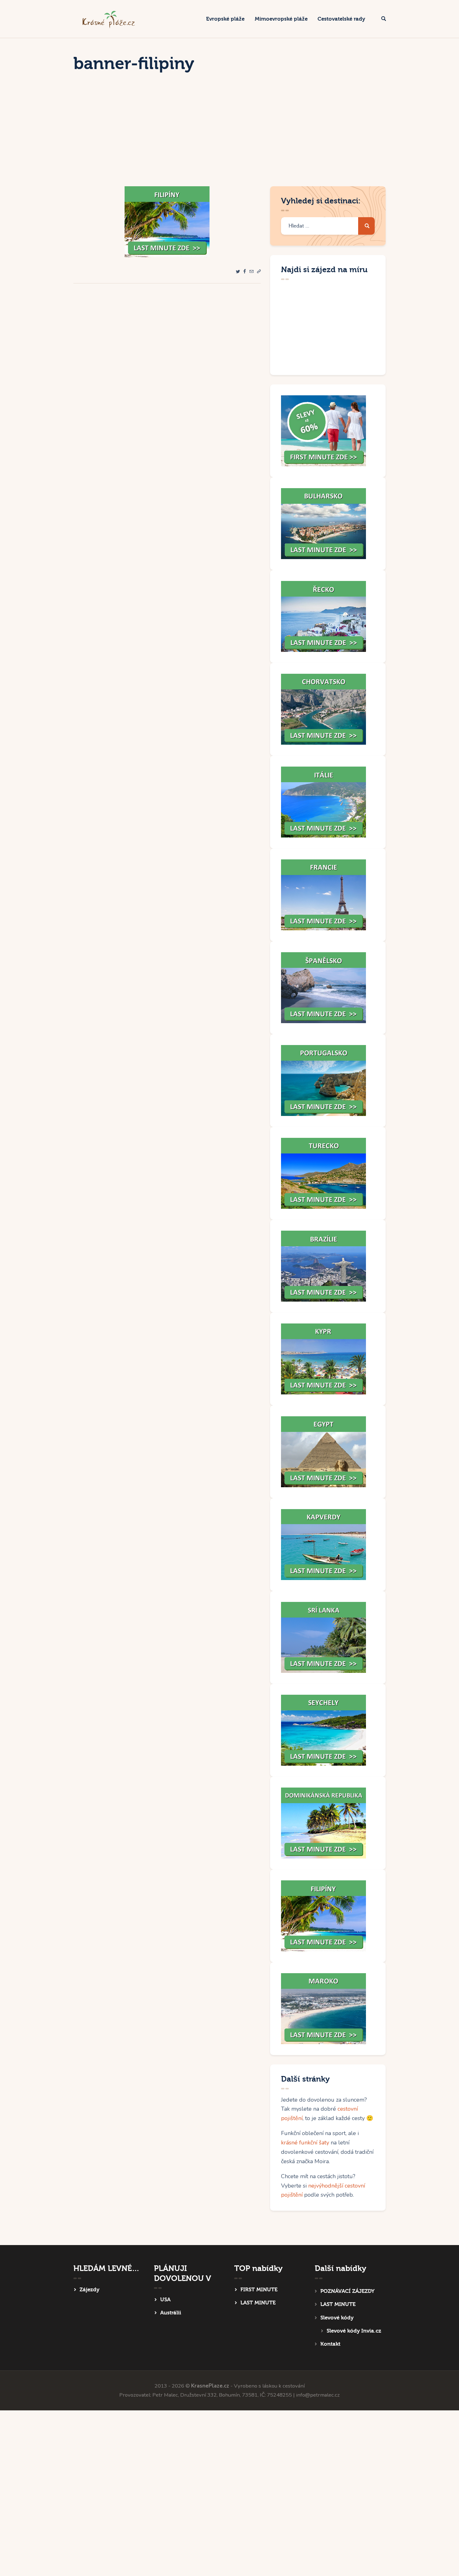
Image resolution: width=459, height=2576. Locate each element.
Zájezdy (89, 2290)
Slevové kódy (337, 2318)
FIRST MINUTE (259, 2290)
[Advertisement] (230, 139)
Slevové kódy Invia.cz (354, 2331)
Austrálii (171, 2313)
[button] (259, 272)
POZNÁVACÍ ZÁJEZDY (347, 2291)
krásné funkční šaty (305, 2143)
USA (165, 2300)
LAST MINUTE (258, 2303)
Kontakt (330, 2344)
